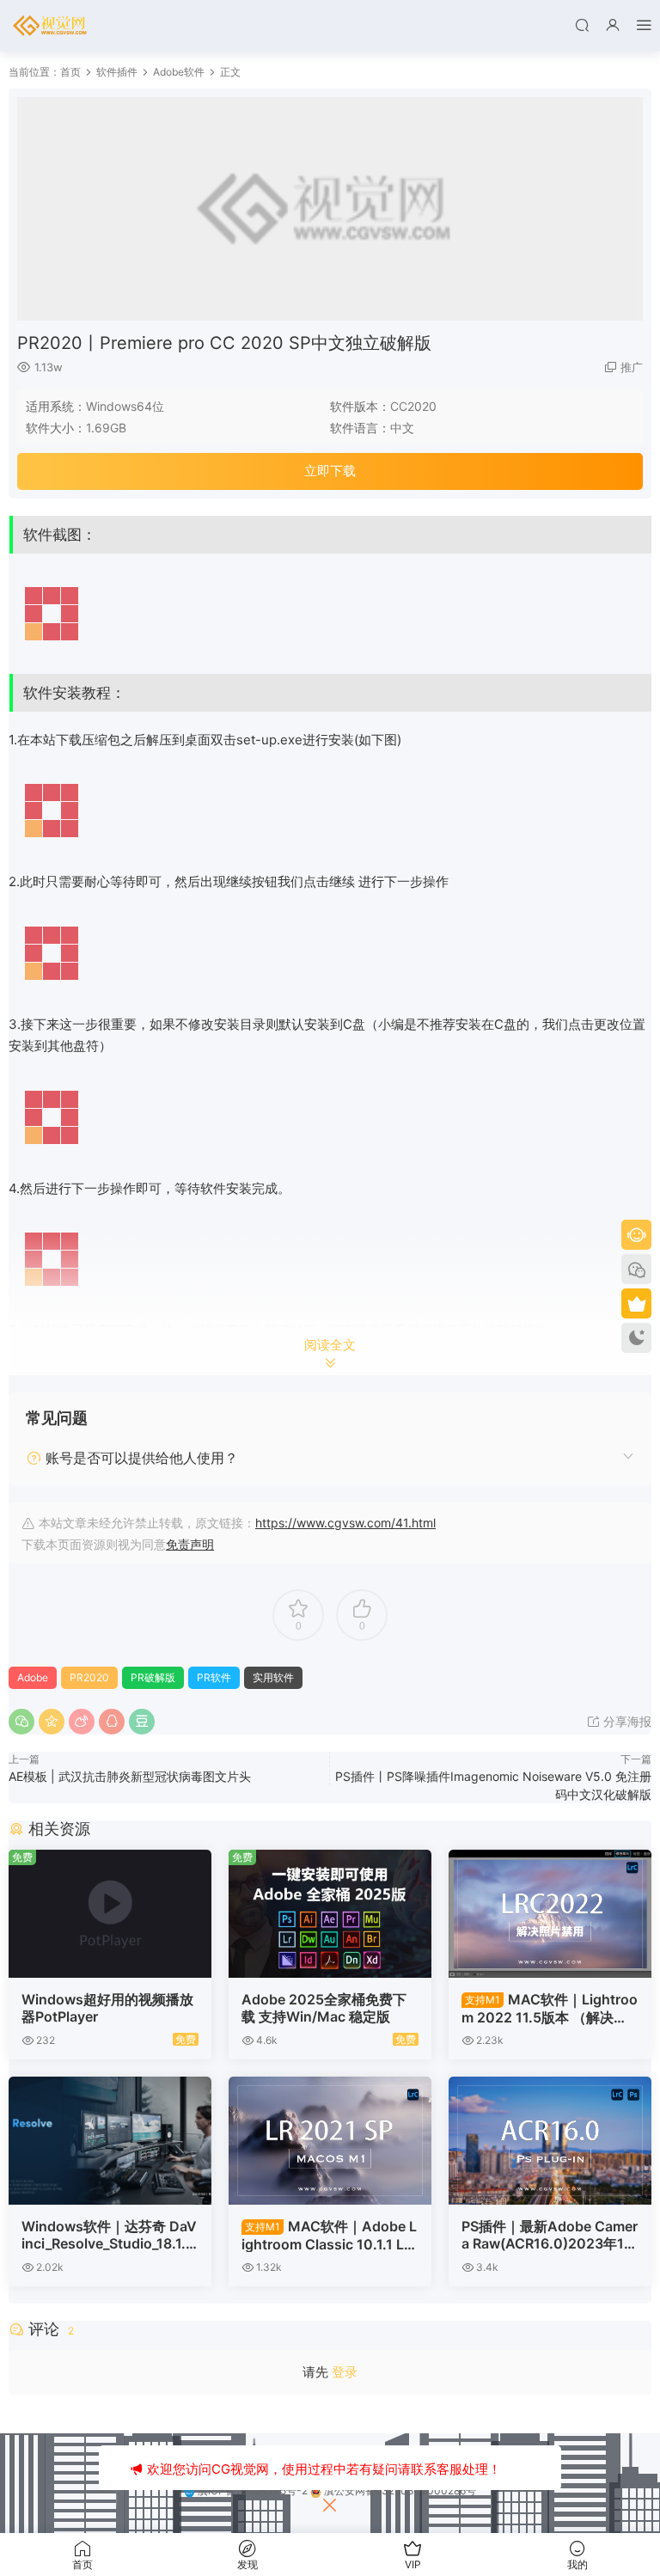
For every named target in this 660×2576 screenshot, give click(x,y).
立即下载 (330, 471)
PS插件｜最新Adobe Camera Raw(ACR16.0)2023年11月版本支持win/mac (550, 2235)
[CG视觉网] (52, 26)
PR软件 (214, 1677)
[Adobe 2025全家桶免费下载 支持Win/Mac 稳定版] (330, 1914)
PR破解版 (153, 1677)
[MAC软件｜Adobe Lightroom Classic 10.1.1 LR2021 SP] (330, 2141)
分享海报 (626, 1721)
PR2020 (89, 1677)
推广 (632, 367)
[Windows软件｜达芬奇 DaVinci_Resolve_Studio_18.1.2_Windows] (110, 2141)
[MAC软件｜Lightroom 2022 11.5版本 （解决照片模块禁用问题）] (550, 1914)
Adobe (33, 1677)
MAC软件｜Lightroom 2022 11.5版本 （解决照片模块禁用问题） (550, 2008)
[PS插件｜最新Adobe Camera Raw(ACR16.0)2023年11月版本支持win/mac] (550, 2141)
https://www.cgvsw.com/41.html (345, 1523)
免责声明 (190, 1544)
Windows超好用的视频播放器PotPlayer (107, 2008)
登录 (345, 2372)
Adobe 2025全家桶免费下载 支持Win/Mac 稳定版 (324, 2008)
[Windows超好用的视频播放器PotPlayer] (110, 1914)
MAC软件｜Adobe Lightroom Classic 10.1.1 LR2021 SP (329, 2235)
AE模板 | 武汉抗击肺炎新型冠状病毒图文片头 (130, 1776)
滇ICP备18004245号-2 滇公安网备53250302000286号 (336, 2490)
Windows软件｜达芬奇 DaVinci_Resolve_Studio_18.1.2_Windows (109, 2235)
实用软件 (273, 1677)
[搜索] (582, 24)
